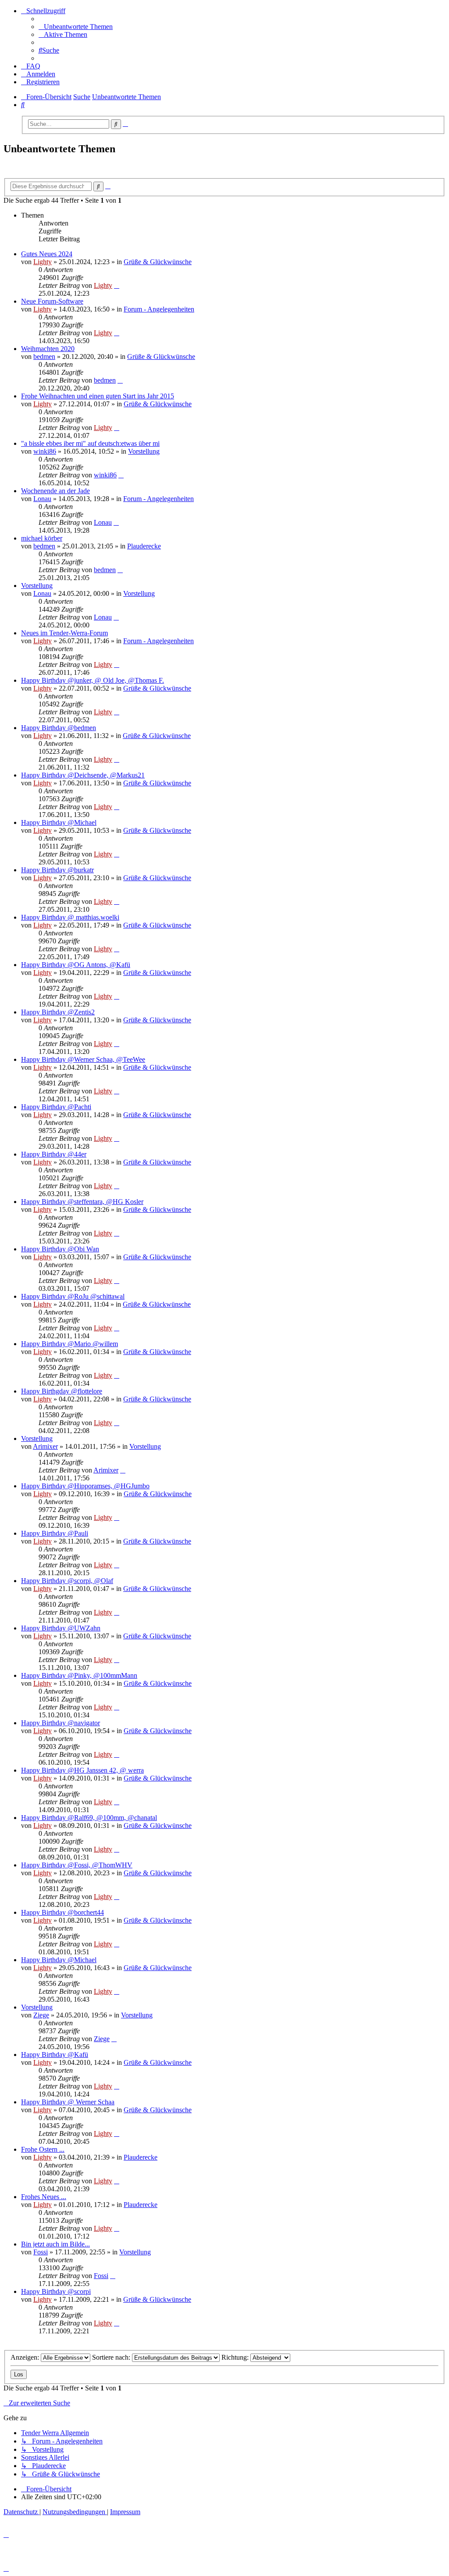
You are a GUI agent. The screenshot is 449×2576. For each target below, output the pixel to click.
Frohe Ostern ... (43, 2149)
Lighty (43, 262)
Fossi (41, 2252)
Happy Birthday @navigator (61, 1723)
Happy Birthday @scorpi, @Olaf (67, 1581)
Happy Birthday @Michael (59, 822)
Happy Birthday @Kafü (55, 2055)
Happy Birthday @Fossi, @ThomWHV (77, 1865)
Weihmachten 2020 (48, 349)
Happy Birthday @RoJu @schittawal (73, 1296)
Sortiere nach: (112, 2357)
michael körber (42, 538)
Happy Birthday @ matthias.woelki (70, 917)
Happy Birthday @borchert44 (62, 1912)
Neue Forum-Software (52, 301)
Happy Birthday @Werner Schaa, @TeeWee (83, 1059)
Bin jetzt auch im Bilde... (55, 2244)
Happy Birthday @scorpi (56, 2291)
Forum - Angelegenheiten (159, 309)
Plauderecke (144, 546)
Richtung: (236, 2357)
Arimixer (45, 1446)
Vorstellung (144, 451)
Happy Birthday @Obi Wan (60, 1249)
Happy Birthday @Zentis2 (58, 1012)
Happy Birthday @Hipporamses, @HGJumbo (85, 1486)
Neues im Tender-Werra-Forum (64, 633)
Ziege (41, 2015)
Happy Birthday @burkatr (57, 870)
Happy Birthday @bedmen (59, 728)
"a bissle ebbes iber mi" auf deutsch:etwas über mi (90, 443)
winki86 (45, 451)
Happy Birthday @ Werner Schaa (68, 2102)
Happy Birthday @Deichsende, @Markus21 (83, 775)
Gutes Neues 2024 (47, 254)
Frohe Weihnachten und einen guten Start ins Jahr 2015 (98, 396)
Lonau (42, 499)
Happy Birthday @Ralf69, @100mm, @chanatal (89, 1818)
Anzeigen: (26, 2357)
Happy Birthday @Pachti (56, 1107)
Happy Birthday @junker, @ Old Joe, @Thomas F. (93, 680)
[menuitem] (76, 27)
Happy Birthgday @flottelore (62, 1391)
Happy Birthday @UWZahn (61, 1628)
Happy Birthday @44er (54, 1154)
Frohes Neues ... (44, 2197)
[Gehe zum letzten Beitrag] (117, 285)
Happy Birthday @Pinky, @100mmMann (79, 1675)
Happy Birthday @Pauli (55, 1533)
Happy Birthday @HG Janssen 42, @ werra (82, 1770)
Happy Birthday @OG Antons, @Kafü (76, 965)
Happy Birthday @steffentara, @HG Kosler (82, 1202)
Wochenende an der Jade (55, 491)
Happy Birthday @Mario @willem (69, 1344)
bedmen (44, 356)
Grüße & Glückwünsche (158, 262)
